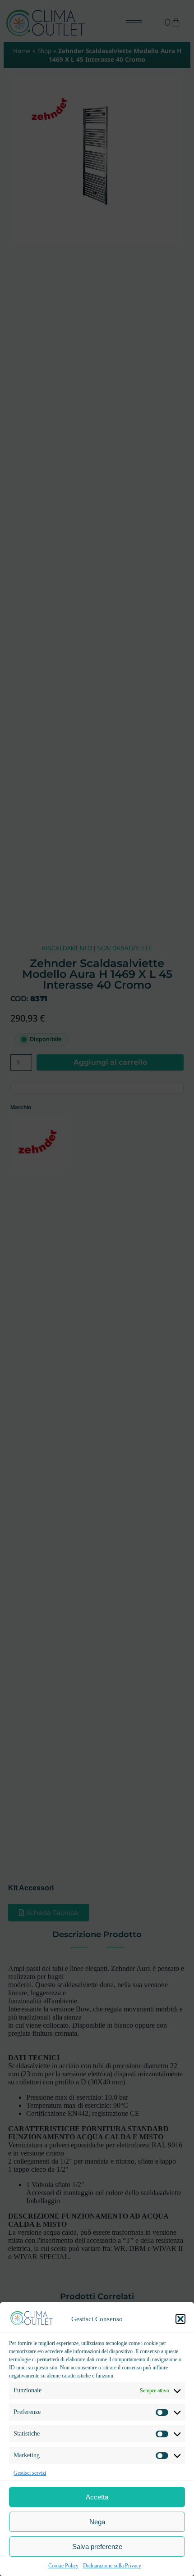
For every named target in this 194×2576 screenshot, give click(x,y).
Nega (97, 2522)
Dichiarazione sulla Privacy (112, 2566)
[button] (180, 2319)
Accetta (97, 2497)
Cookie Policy (63, 2566)
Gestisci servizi (30, 2473)
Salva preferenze (97, 2547)
